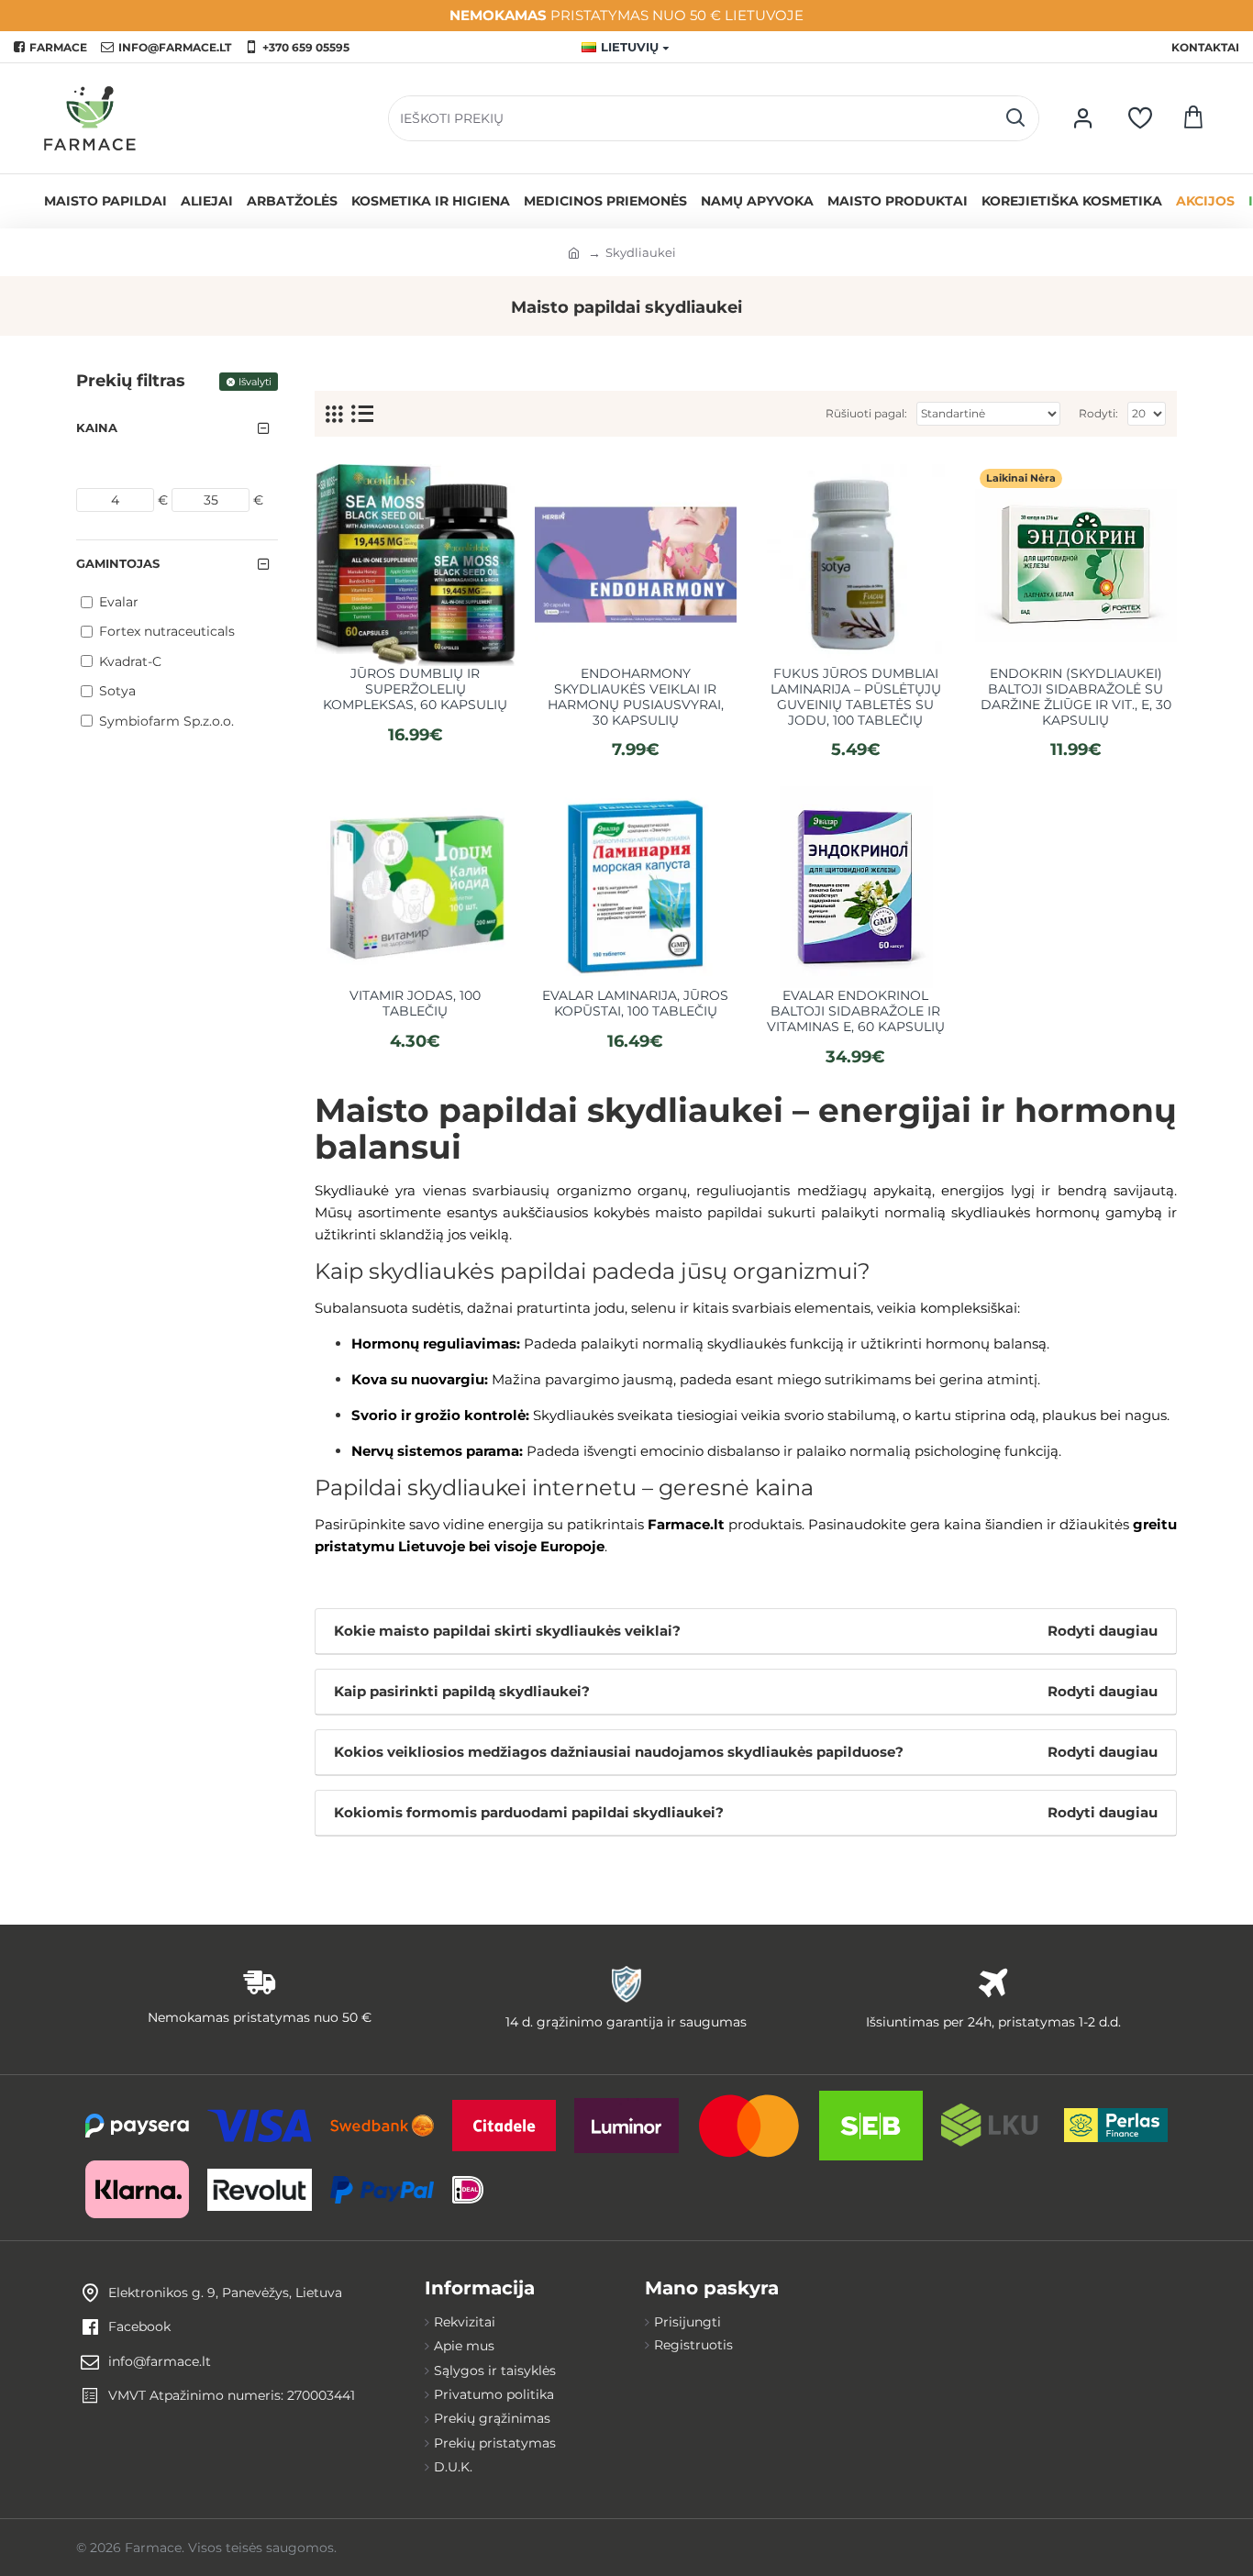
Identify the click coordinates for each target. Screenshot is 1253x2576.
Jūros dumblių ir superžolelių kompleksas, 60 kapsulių (415, 689)
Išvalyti (255, 382)
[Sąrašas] (362, 414)
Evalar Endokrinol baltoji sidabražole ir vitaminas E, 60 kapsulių (856, 1011)
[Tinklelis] (334, 414)
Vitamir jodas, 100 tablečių (415, 1004)
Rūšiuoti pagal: (866, 413)
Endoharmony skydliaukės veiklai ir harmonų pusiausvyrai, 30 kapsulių (636, 697)
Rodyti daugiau (1103, 1631)
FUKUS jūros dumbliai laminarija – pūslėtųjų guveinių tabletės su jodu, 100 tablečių (856, 697)
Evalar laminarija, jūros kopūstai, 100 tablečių (635, 1004)
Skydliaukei (641, 252)
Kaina (97, 427)
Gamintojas (118, 563)
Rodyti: (1098, 413)
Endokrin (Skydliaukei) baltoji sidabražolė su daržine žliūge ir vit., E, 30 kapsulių (1076, 697)
